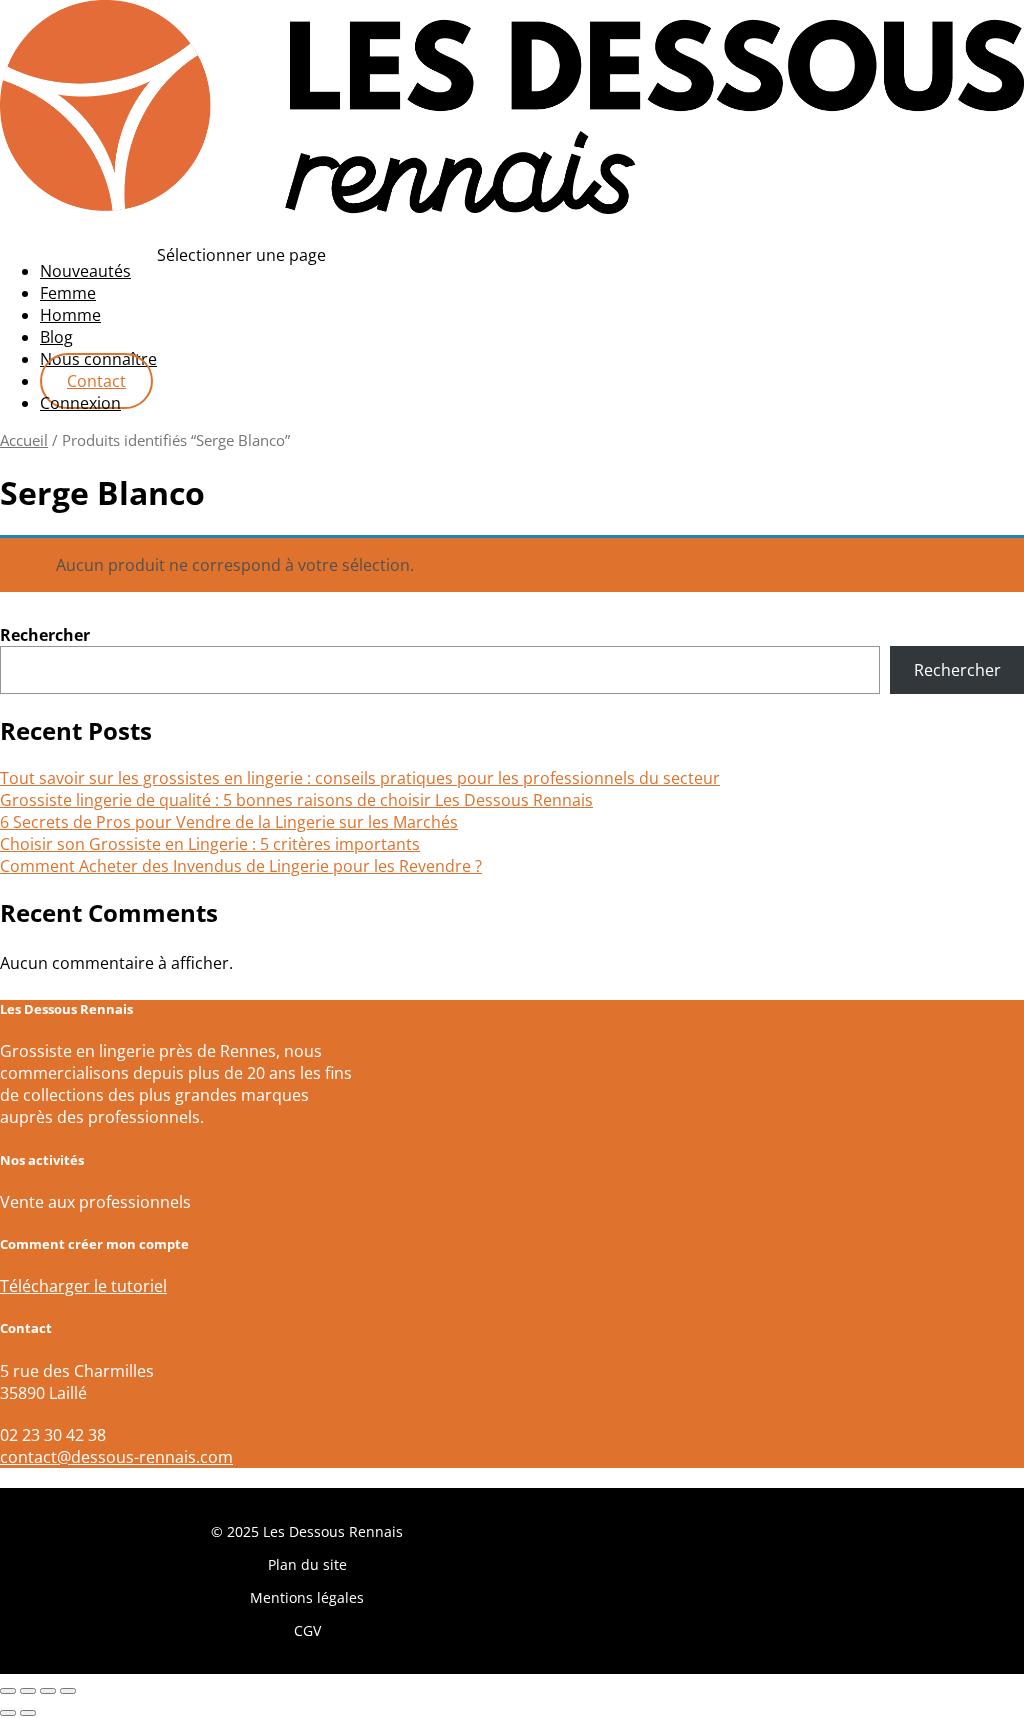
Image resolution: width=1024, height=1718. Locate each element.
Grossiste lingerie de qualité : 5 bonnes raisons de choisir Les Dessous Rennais (296, 800)
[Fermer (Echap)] (68, 1691)
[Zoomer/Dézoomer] (8, 1691)
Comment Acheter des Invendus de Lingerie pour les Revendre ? (241, 866)
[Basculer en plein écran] (28, 1691)
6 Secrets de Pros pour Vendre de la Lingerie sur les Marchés (229, 822)
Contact (96, 381)
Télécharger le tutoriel (83, 1286)
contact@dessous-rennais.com (116, 1457)
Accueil (24, 440)
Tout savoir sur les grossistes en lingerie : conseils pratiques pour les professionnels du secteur (360, 778)
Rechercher (45, 635)
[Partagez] (48, 1691)
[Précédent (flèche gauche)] (8, 1713)
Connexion (80, 403)
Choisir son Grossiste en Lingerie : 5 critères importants (210, 844)
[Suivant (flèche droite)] (28, 1713)
